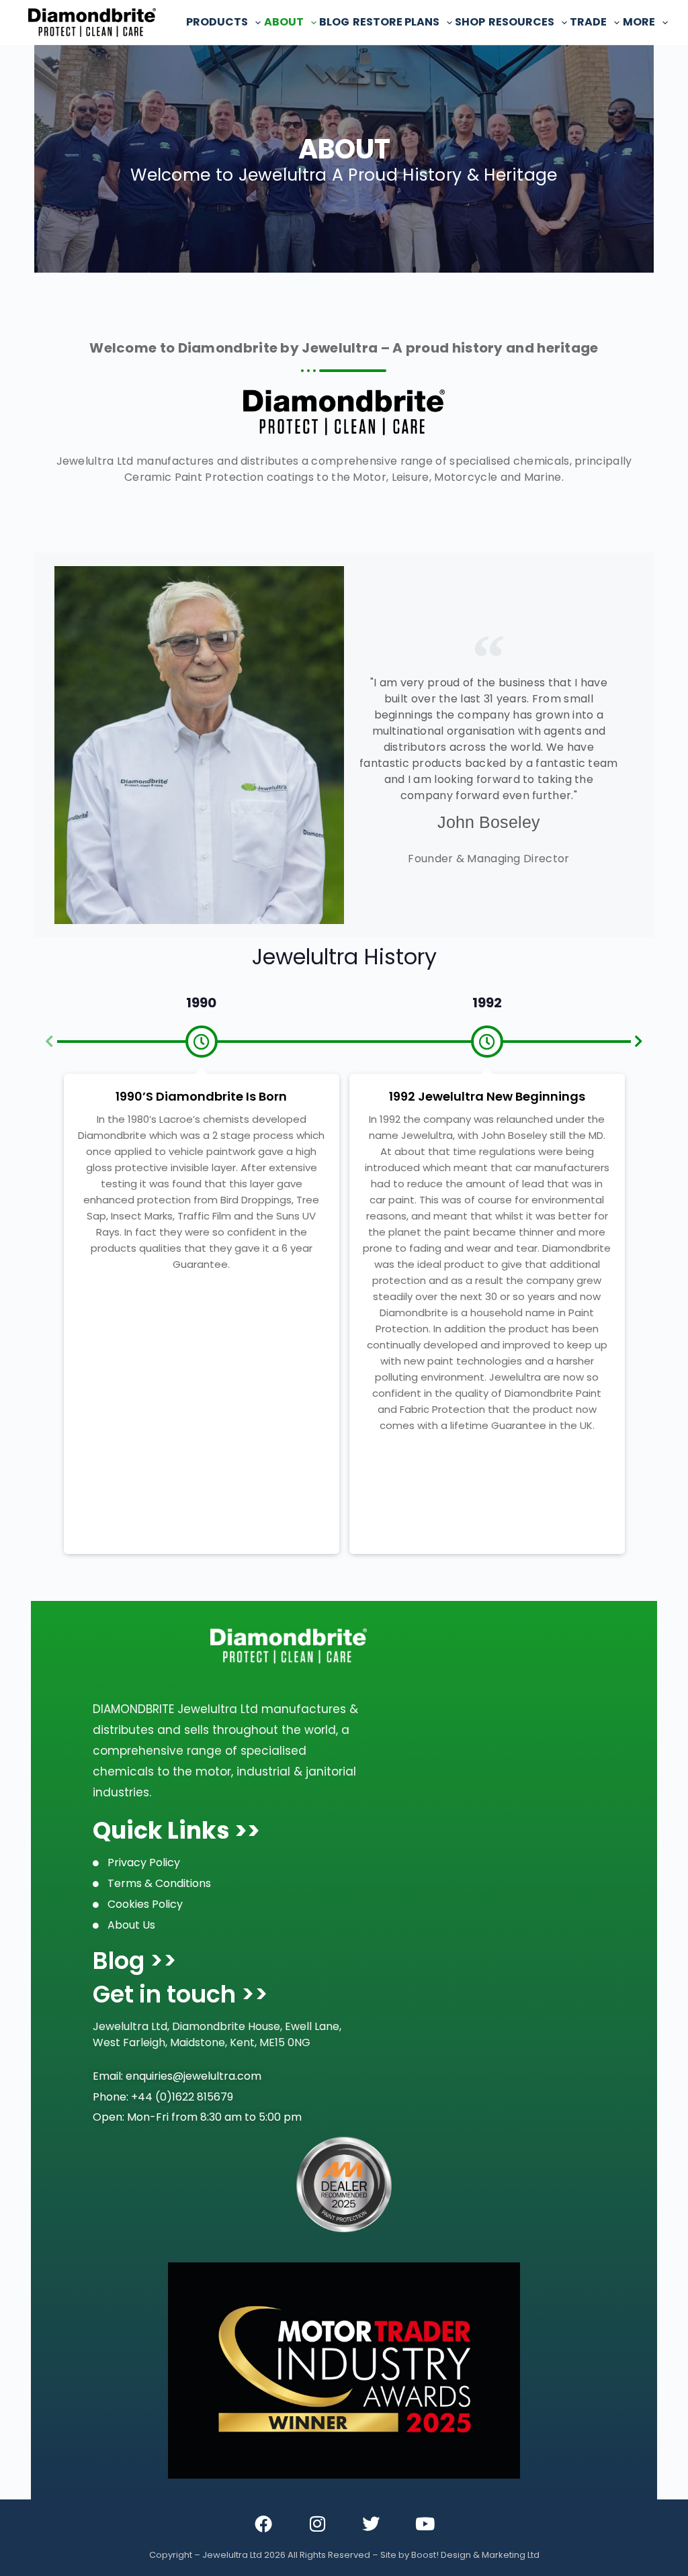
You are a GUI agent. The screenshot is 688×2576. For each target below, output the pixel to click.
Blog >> (135, 1961)
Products (217, 22)
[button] (49, 1042)
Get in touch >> (180, 1994)
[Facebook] (263, 2524)
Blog (334, 22)
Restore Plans (396, 22)
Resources (521, 22)
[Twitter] (371, 2524)
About (284, 22)
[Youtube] (425, 2524)
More (639, 22)
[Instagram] (317, 2524)
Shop (470, 22)
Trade (588, 22)
